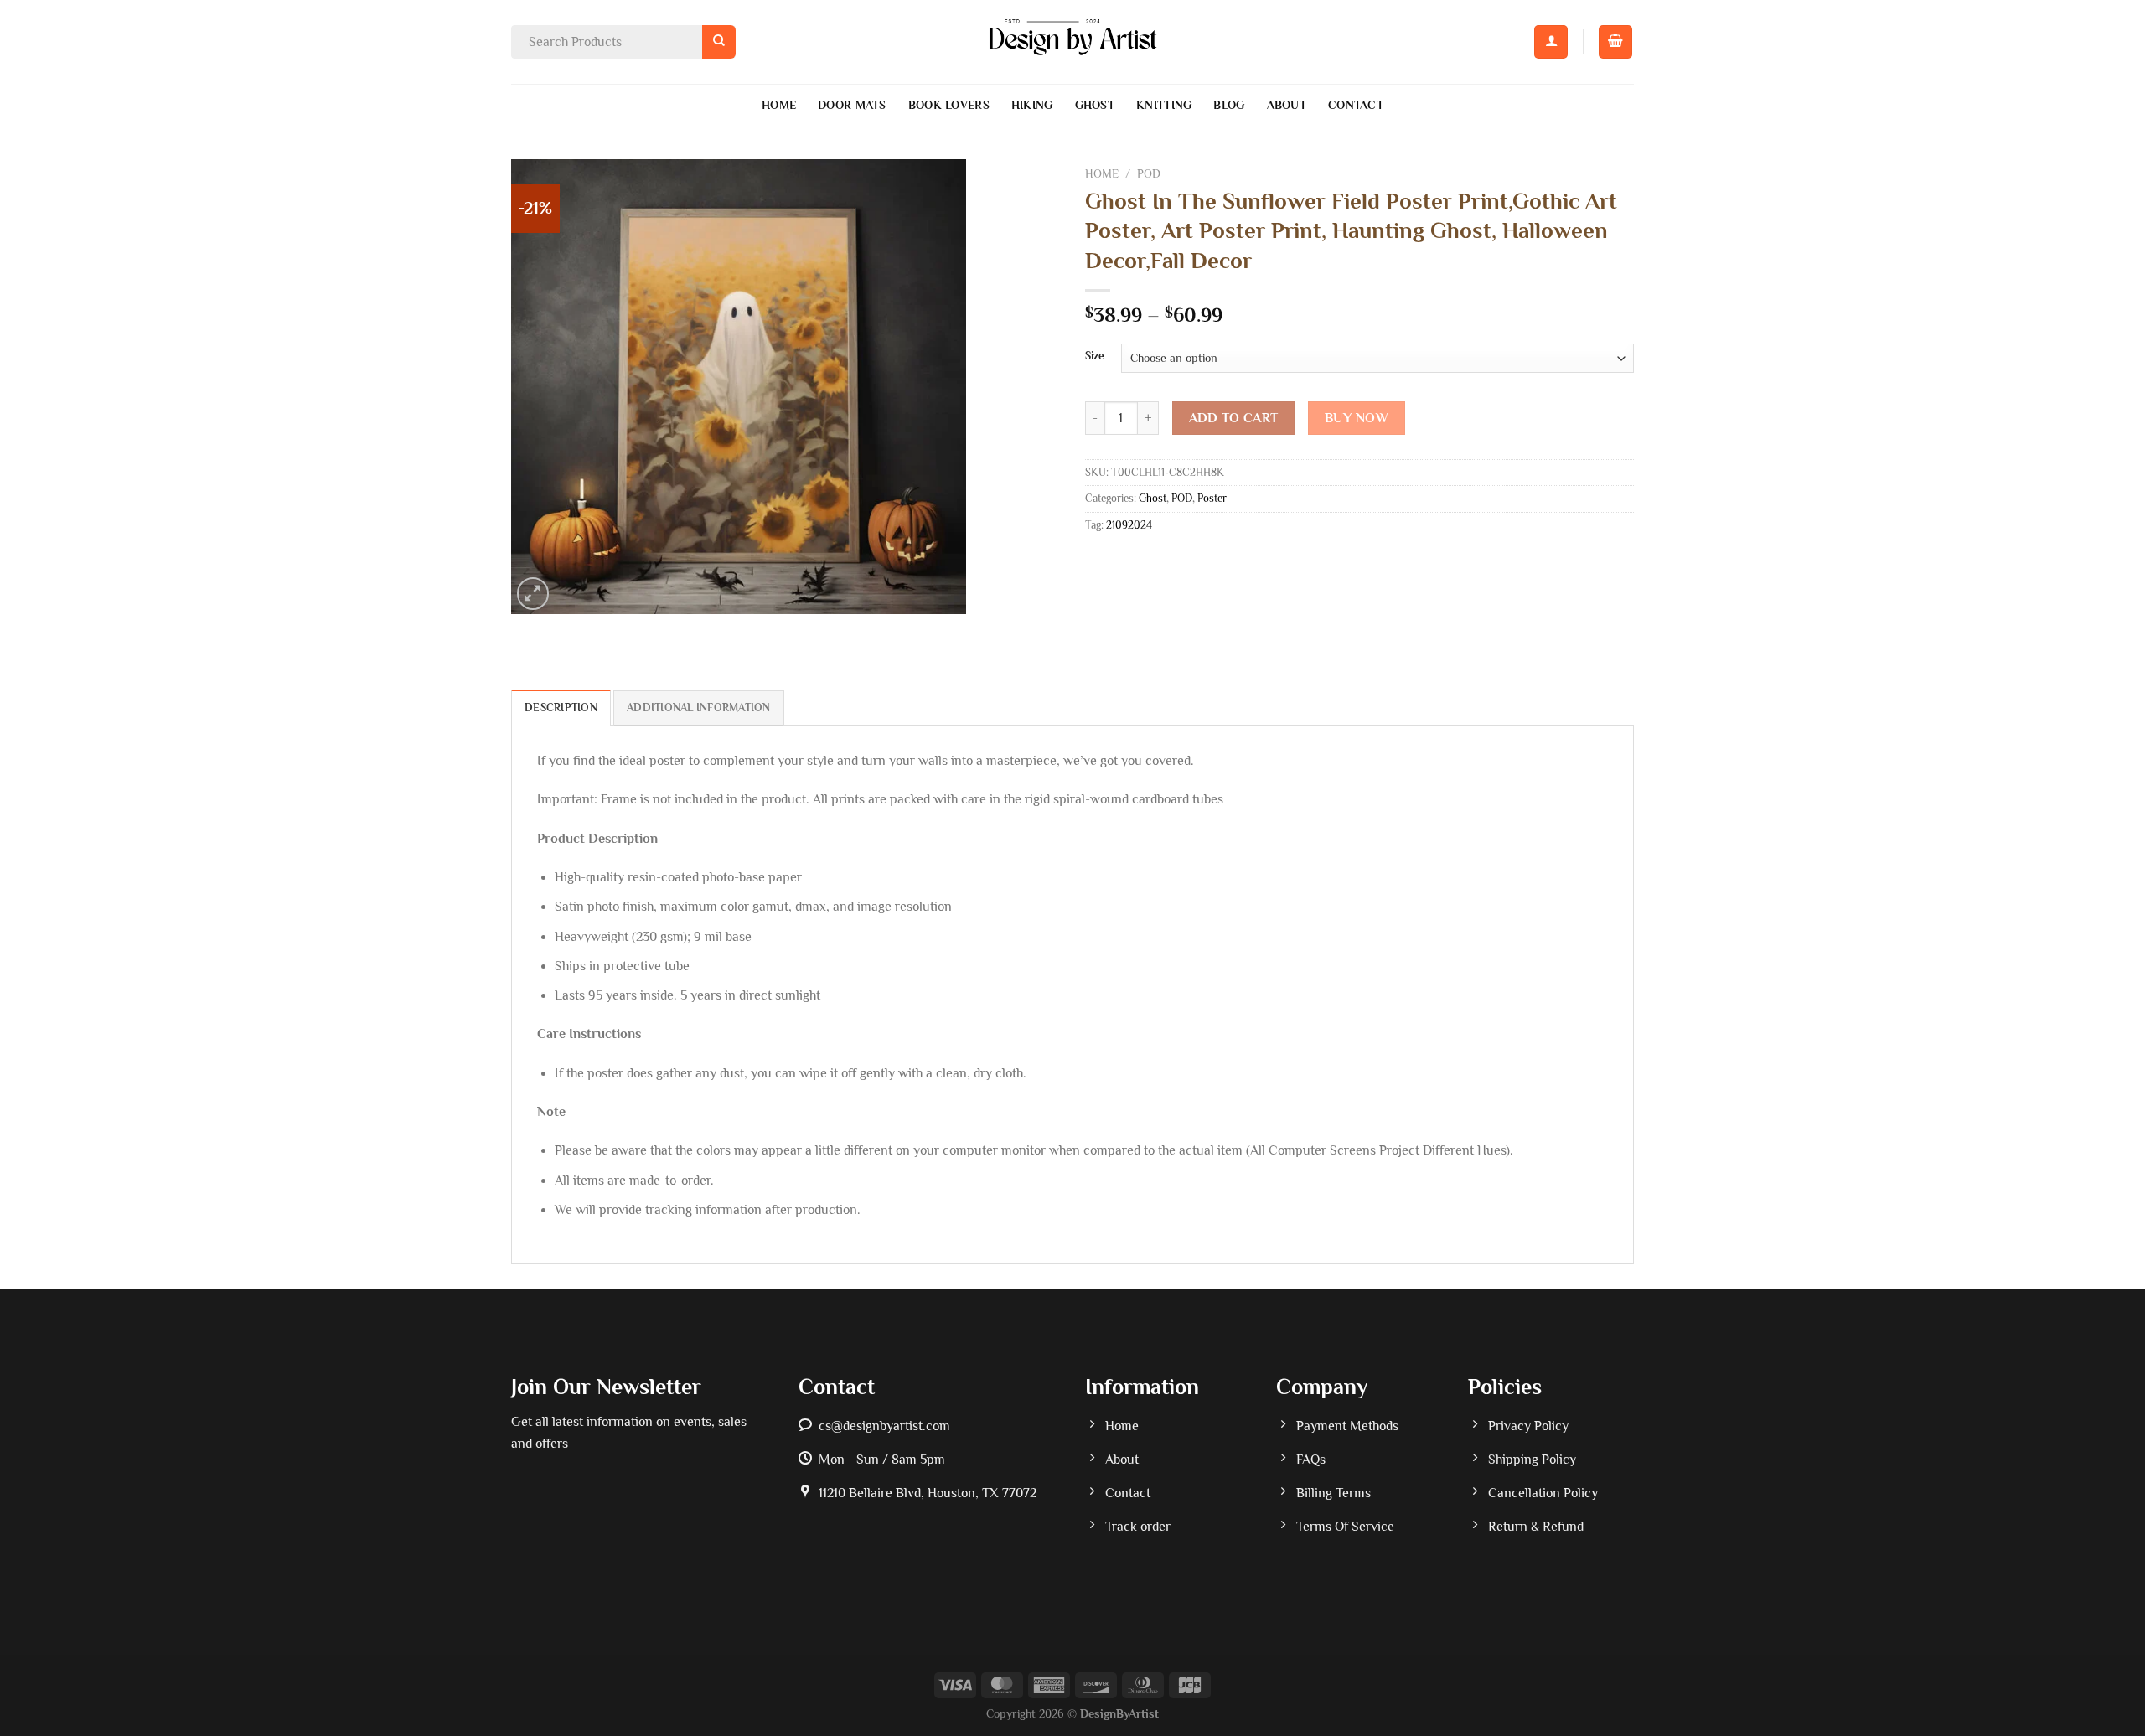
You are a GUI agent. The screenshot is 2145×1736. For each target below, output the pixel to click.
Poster (1212, 498)
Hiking (1032, 105)
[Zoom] (533, 594)
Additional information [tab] (699, 708)
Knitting (1164, 105)
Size (1095, 356)
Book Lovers (949, 105)
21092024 (1129, 525)
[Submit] (718, 41)
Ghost (1095, 105)
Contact (1356, 105)
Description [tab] (561, 708)
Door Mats (852, 105)
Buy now (1357, 418)
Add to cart (1234, 418)
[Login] (1551, 42)
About (1287, 105)
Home (779, 105)
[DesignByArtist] (1073, 42)
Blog (1229, 105)
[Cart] (1615, 42)
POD (1149, 174)
